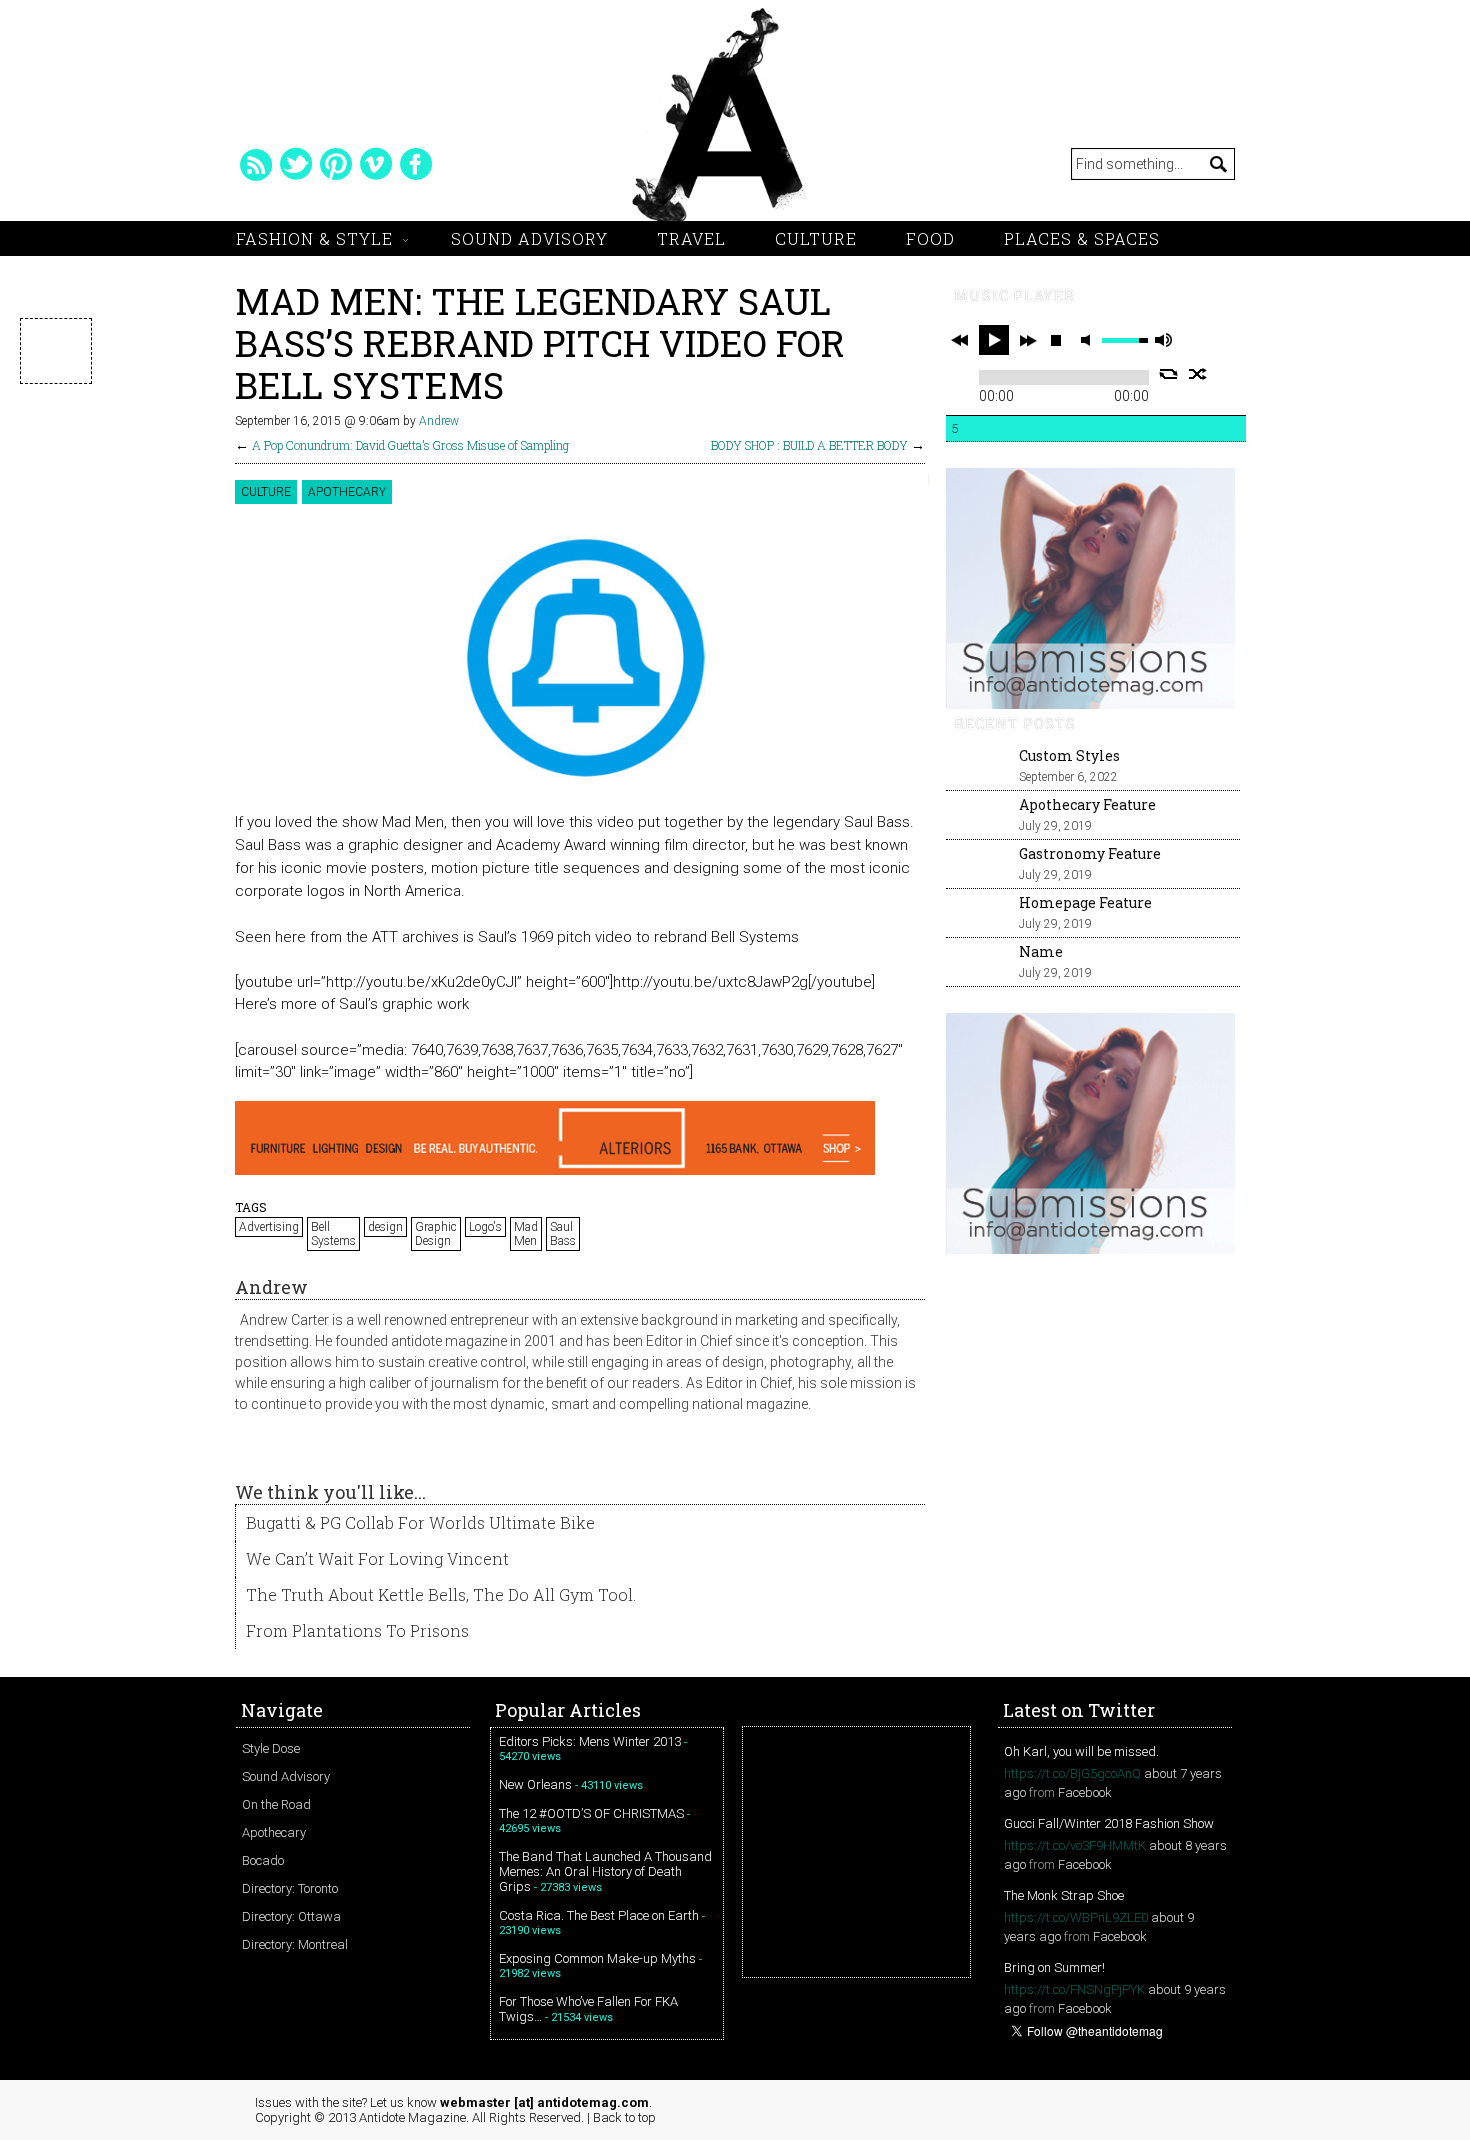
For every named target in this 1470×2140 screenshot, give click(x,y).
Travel (691, 238)
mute (1089, 340)
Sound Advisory (529, 238)
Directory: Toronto (290, 1888)
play (994, 340)
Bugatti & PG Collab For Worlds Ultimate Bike (420, 1522)
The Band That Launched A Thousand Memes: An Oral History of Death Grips (605, 1871)
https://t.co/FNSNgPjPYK (1074, 1989)
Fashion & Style (314, 238)
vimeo (376, 164)
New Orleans (535, 1784)
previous (960, 340)
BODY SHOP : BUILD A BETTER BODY (809, 445)
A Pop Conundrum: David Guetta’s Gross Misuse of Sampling (410, 445)
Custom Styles (1069, 755)
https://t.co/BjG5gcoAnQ (1072, 1773)
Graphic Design (436, 1234)
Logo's (485, 1227)
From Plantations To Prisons (357, 1630)
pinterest (336, 164)
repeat (1168, 374)
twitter (296, 164)
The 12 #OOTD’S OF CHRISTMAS (591, 1813)
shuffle (1198, 374)
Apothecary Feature (1087, 804)
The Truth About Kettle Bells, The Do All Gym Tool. (441, 1594)
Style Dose (271, 1748)
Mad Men (526, 1234)
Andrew (439, 421)
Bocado (263, 1860)
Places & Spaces (1082, 238)
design (385, 1227)
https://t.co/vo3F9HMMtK (1075, 1845)
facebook (416, 164)
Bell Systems (333, 1234)
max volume (1163, 340)
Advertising (269, 1227)
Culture (816, 238)
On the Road (276, 1804)
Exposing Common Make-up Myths (597, 1958)
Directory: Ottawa (291, 1916)
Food (930, 238)
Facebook (1085, 1792)
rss (256, 164)
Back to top (624, 2117)
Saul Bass (563, 1234)
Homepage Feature (1085, 902)
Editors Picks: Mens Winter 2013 (590, 1741)
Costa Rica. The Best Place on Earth (599, 1915)
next (1028, 340)
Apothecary (347, 492)
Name (1041, 951)
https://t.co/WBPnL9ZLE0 (1076, 1917)
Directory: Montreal (295, 1944)
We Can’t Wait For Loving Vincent (377, 1558)
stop (1056, 340)
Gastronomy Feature (1090, 853)
